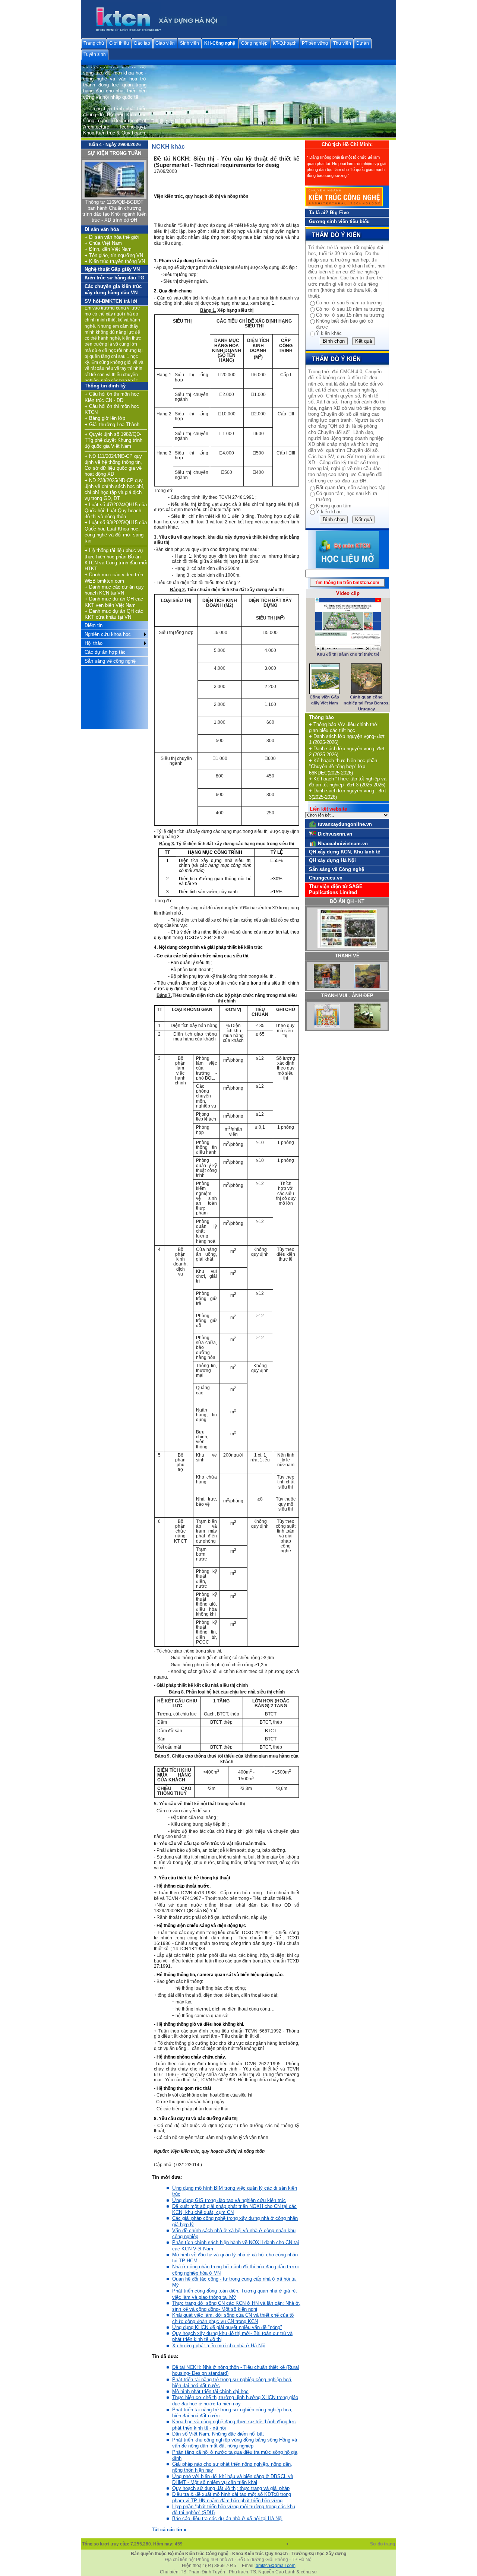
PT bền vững (315, 43)
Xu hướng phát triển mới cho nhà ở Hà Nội (219, 2346)
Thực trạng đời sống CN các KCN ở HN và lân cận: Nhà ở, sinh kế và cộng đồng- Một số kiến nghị (236, 2306)
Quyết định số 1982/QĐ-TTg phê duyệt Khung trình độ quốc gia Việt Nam (113, 440)
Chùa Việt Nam (103, 243)
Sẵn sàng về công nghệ (110, 661)
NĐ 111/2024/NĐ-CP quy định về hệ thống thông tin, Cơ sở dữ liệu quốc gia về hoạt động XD (113, 465)
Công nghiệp (254, 43)
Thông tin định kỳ (105, 386)
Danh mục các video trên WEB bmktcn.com (114, 578)
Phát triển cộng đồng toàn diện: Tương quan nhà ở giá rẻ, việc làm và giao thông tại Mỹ (235, 2294)
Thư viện (342, 43)
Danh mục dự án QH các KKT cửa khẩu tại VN (114, 614)
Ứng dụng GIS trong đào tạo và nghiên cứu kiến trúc (229, 2200)
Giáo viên (165, 43)
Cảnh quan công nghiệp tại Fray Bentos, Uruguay (367, 703)
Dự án (363, 43)
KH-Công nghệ (220, 43)
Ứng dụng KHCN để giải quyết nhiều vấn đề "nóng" (227, 2327)
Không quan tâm (334, 506)
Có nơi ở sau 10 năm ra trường (350, 309)
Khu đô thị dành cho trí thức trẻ (348, 654)
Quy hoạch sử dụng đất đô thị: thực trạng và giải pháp (231, 2488)
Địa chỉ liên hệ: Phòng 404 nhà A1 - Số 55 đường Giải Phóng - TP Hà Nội (239, 2560)
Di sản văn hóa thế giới (112, 237)
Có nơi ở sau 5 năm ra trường (349, 303)
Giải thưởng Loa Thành (112, 424)
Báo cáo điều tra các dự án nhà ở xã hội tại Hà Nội (227, 2518)
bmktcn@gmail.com (276, 2566)
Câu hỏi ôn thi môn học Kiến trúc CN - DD (112, 397)
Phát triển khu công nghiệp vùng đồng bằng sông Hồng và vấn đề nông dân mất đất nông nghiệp (235, 2443)
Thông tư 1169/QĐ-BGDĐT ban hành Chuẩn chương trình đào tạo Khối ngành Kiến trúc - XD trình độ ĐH (114, 211)
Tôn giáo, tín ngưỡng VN (114, 255)
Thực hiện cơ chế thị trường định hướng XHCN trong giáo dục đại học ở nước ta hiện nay (235, 2400)
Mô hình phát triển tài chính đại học (210, 2391)
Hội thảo (94, 643)
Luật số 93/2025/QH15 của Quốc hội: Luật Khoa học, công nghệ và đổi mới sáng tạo (116, 532)
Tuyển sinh (95, 54)
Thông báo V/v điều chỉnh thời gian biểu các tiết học (344, 727)
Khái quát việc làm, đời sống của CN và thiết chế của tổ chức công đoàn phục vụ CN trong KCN (233, 2318)
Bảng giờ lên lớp (105, 418)
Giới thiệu (119, 43)
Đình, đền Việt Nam (108, 249)
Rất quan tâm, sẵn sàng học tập (351, 487)
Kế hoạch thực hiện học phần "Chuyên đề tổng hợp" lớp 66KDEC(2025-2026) (343, 767)
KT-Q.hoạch (285, 43)
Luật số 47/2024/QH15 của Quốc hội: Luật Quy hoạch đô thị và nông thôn (116, 511)
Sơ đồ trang (383, 2544)
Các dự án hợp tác (105, 652)
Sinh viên (189, 43)
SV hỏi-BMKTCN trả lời (111, 301)
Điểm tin (94, 625)
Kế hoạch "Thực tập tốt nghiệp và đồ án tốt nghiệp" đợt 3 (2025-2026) (348, 782)
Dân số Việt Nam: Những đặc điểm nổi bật (218, 2434)
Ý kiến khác (329, 333)
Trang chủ (94, 43)
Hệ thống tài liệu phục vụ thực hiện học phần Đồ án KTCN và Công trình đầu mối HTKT (116, 560)
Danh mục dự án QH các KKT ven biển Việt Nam (114, 602)
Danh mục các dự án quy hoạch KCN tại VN (114, 590)
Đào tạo (142, 43)
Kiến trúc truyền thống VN (115, 261)
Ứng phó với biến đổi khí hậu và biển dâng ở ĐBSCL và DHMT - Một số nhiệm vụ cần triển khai (233, 2479)
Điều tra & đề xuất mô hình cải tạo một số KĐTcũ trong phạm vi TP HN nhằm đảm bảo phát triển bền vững (232, 2497)
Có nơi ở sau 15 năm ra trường (350, 315)
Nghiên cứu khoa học (108, 634)
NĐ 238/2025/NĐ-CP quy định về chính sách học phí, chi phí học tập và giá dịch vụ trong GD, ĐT (115, 489)
